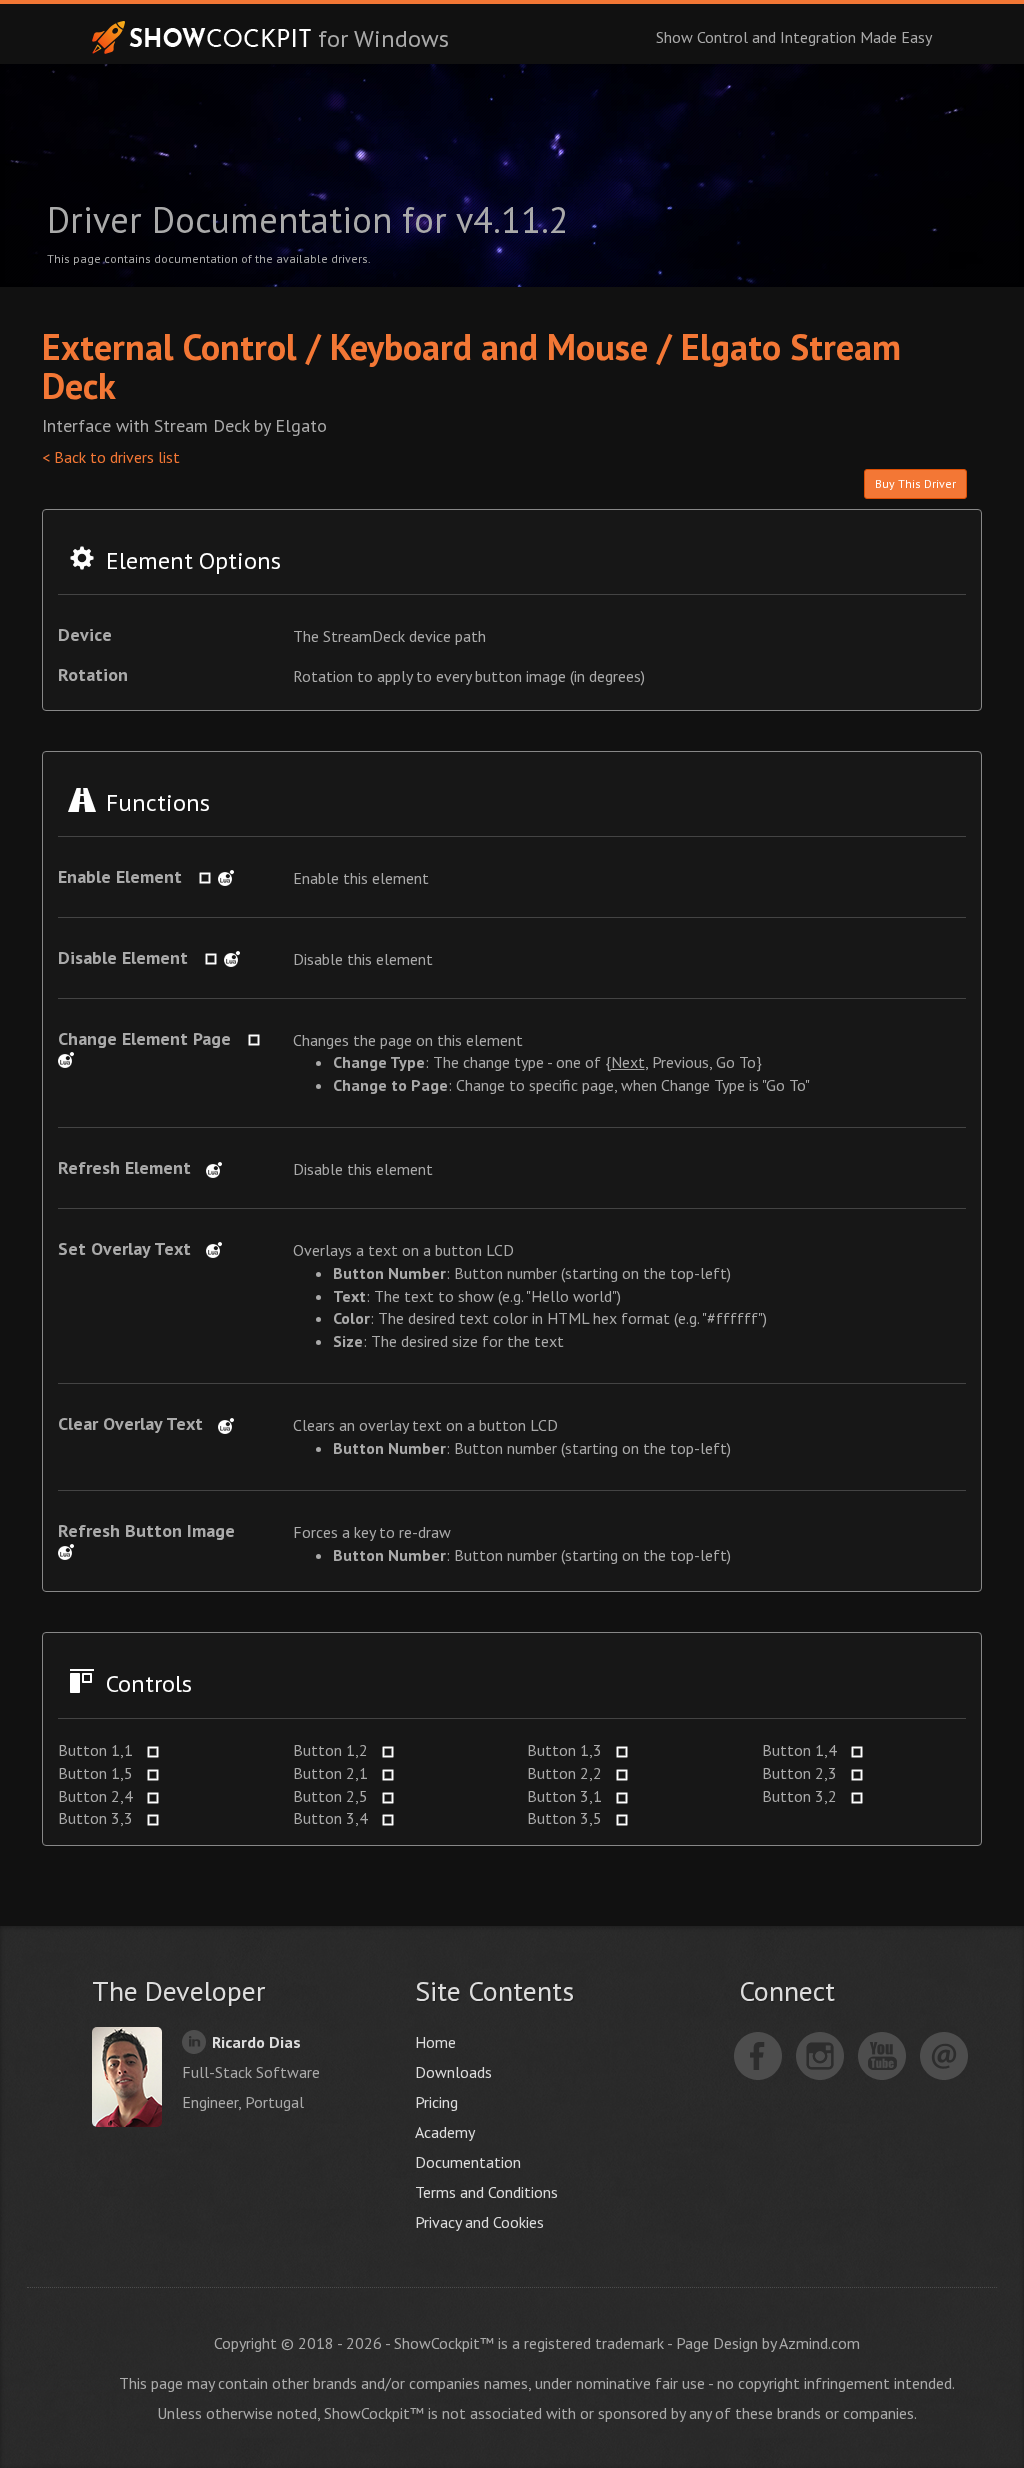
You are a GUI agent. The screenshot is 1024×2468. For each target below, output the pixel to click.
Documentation (468, 2162)
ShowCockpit (202, 37)
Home (435, 2042)
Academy (445, 2132)
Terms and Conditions (486, 2192)
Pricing (436, 2102)
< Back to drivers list (111, 457)
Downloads (453, 2072)
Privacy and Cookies (479, 2222)
